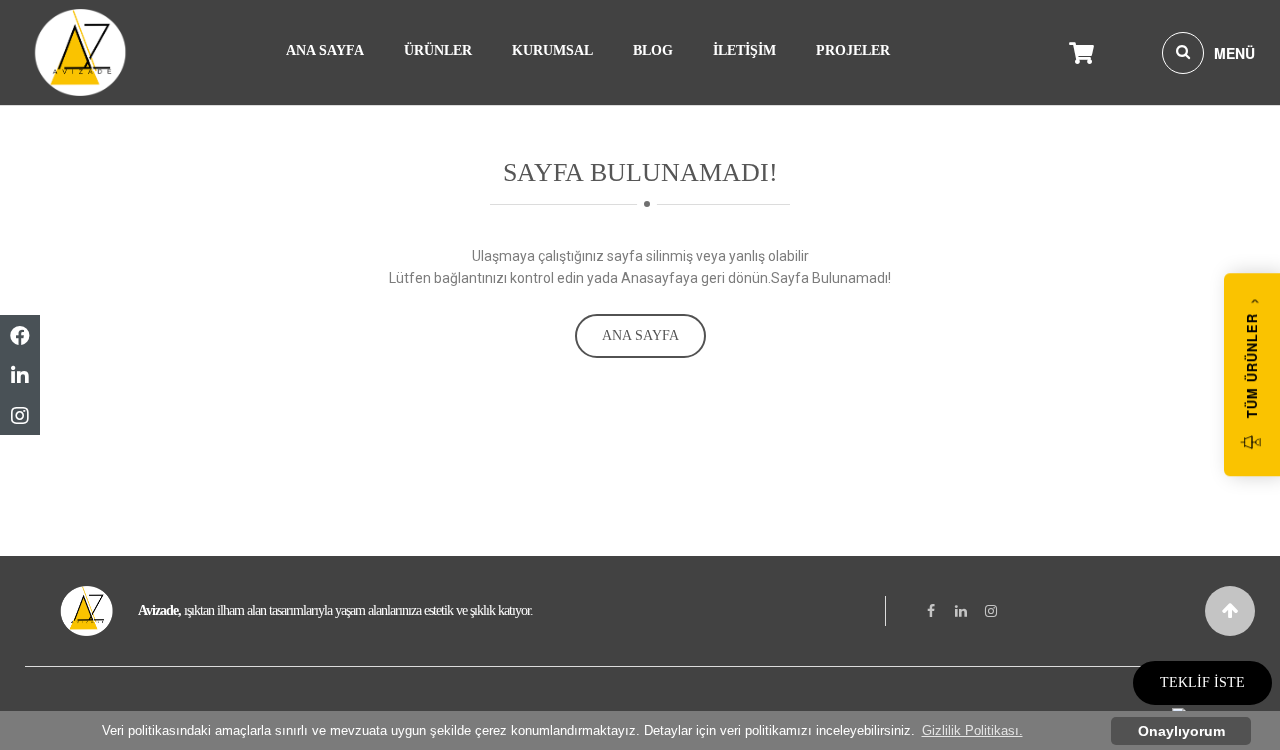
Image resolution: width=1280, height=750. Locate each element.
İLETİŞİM (744, 50)
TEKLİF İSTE (1202, 682)
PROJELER (853, 50)
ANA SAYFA (325, 50)
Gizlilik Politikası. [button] (972, 730)
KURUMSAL (552, 50)
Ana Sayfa (640, 335)
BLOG (653, 50)
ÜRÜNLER (438, 50)
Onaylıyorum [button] (1181, 731)
